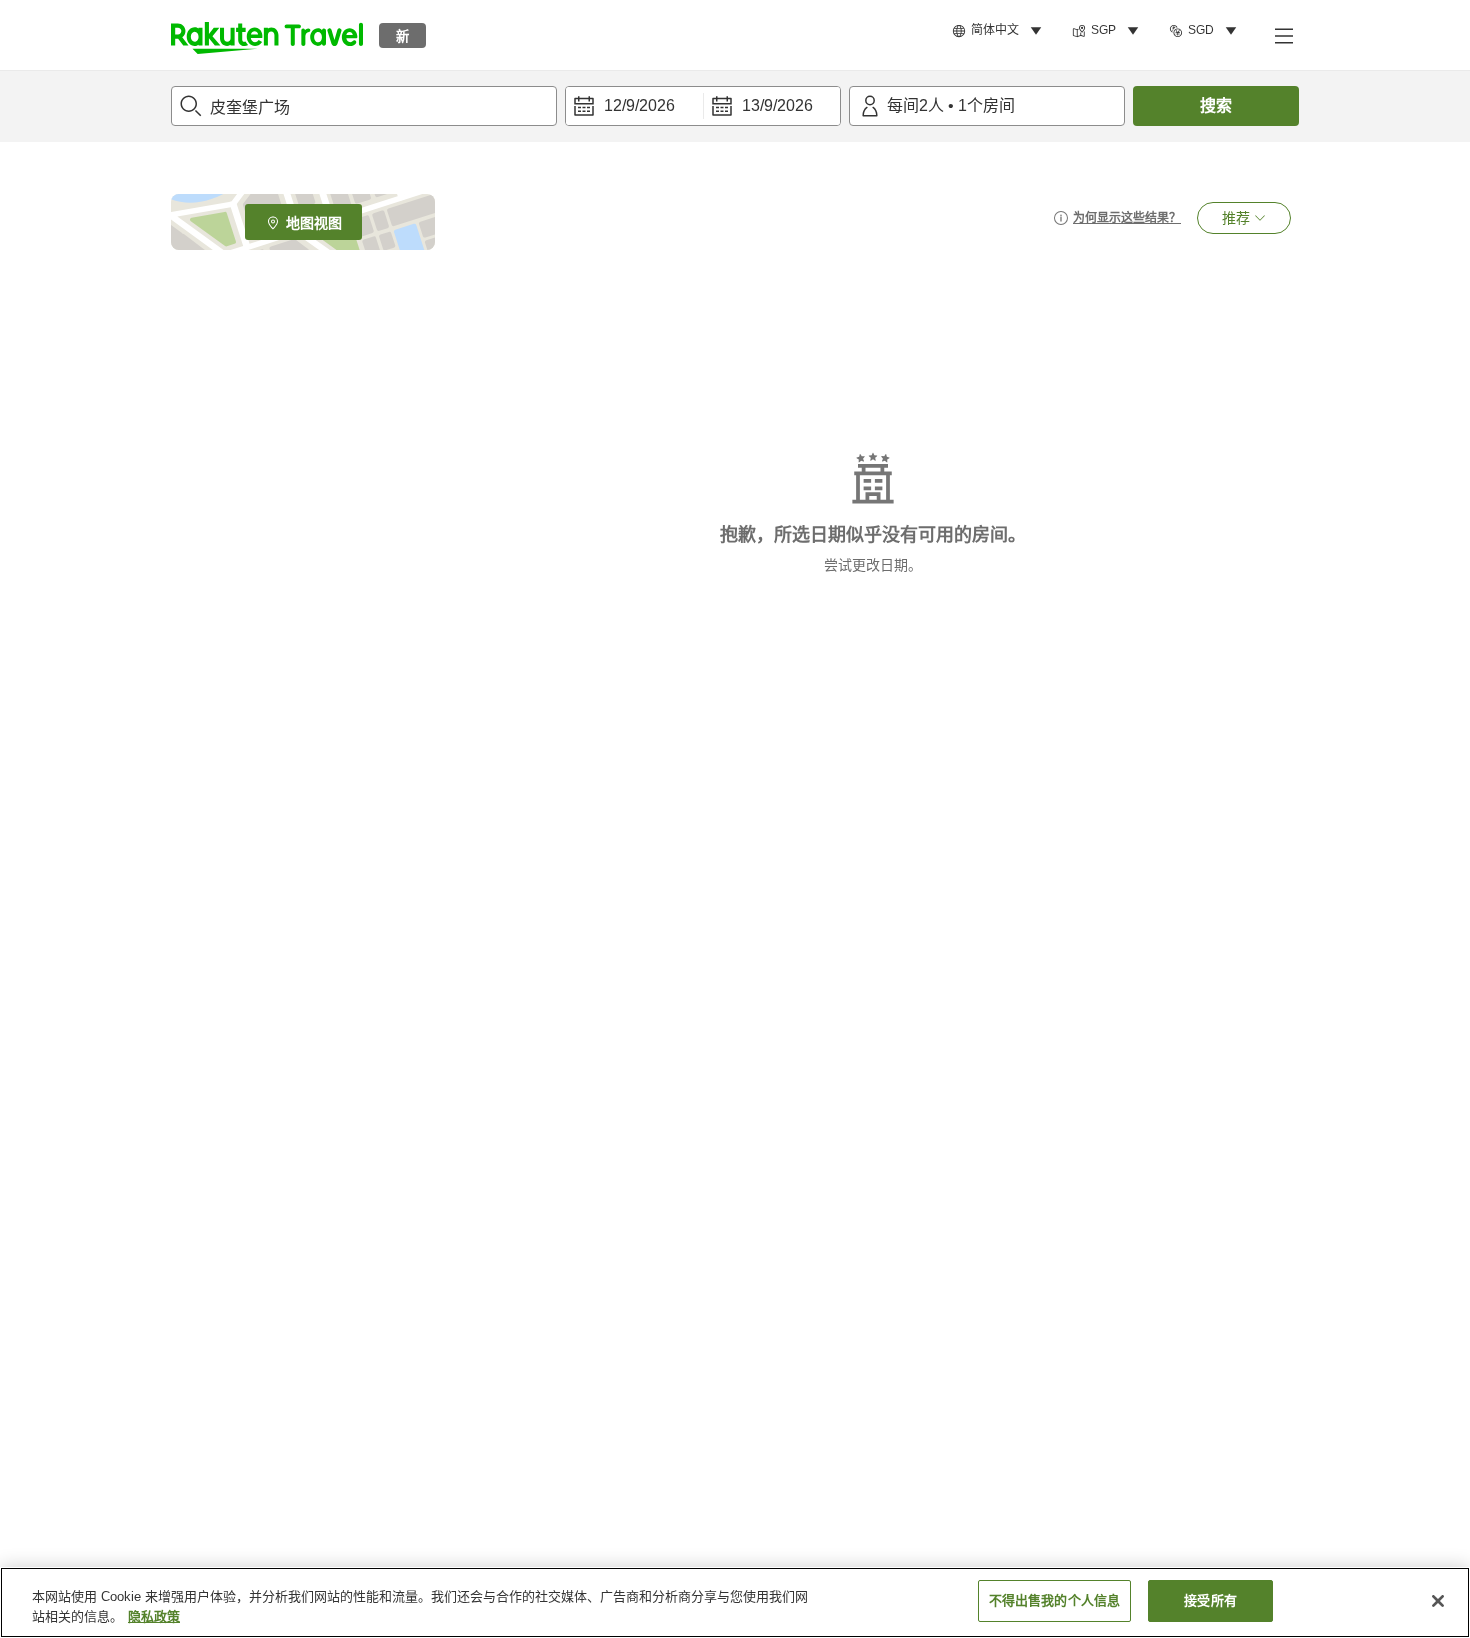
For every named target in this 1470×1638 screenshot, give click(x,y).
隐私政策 (154, 1616)
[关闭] (1438, 1601)
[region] (735, 1602)
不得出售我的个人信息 (1054, 1600)
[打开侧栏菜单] (1283, 35)
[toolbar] (703, 106)
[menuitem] (1000, 31)
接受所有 (1210, 1600)
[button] (267, 35)
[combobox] (364, 106)
